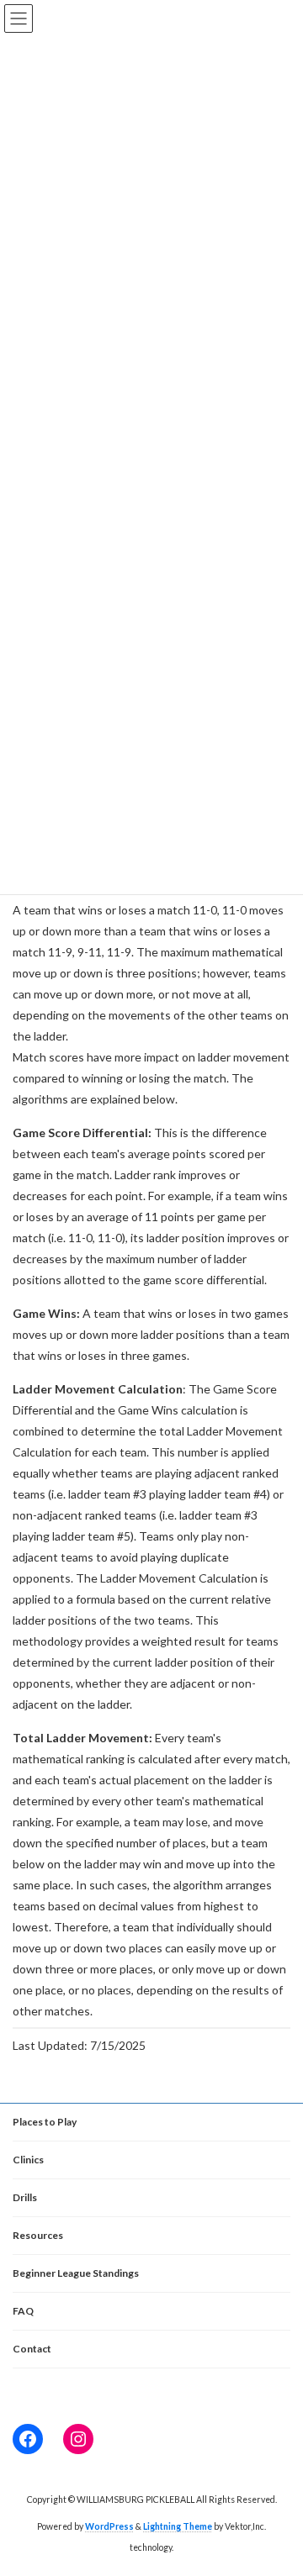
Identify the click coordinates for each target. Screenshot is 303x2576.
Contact (32, 2349)
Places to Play (45, 2122)
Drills (25, 2197)
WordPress (109, 2526)
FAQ (23, 2311)
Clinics (28, 2160)
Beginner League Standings (76, 2273)
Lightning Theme (178, 2526)
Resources (38, 2235)
